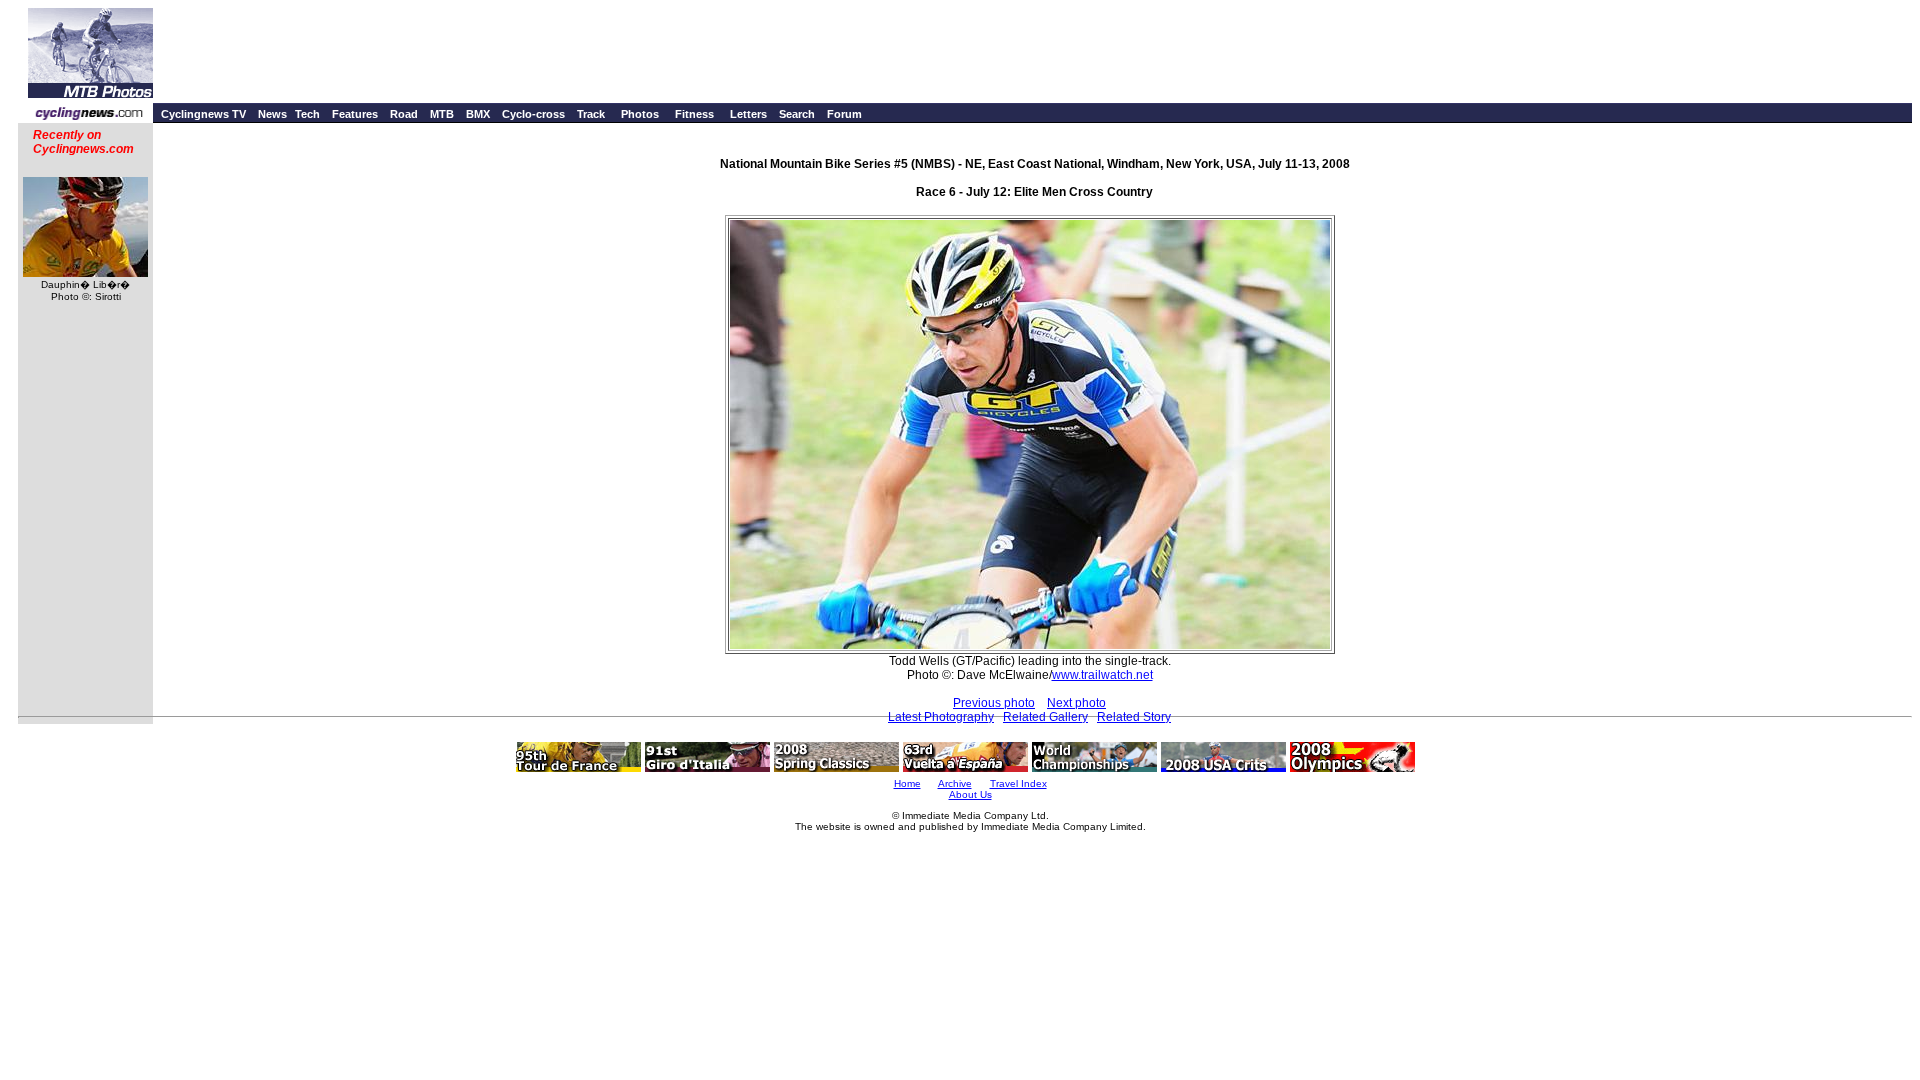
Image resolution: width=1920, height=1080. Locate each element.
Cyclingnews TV (203, 114)
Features (355, 114)
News (272, 114)
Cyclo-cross (533, 114)
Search (797, 114)
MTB (442, 114)
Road (404, 114)
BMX (478, 114)
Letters (748, 114)
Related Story (1134, 717)
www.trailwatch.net (1102, 675)
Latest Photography (941, 717)
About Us (970, 794)
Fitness (694, 114)
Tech (307, 114)
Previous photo (994, 703)
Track (591, 114)
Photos (640, 114)
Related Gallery (1045, 717)
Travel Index (1018, 783)
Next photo (1076, 703)
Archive (955, 783)
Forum (844, 114)
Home (907, 783)
